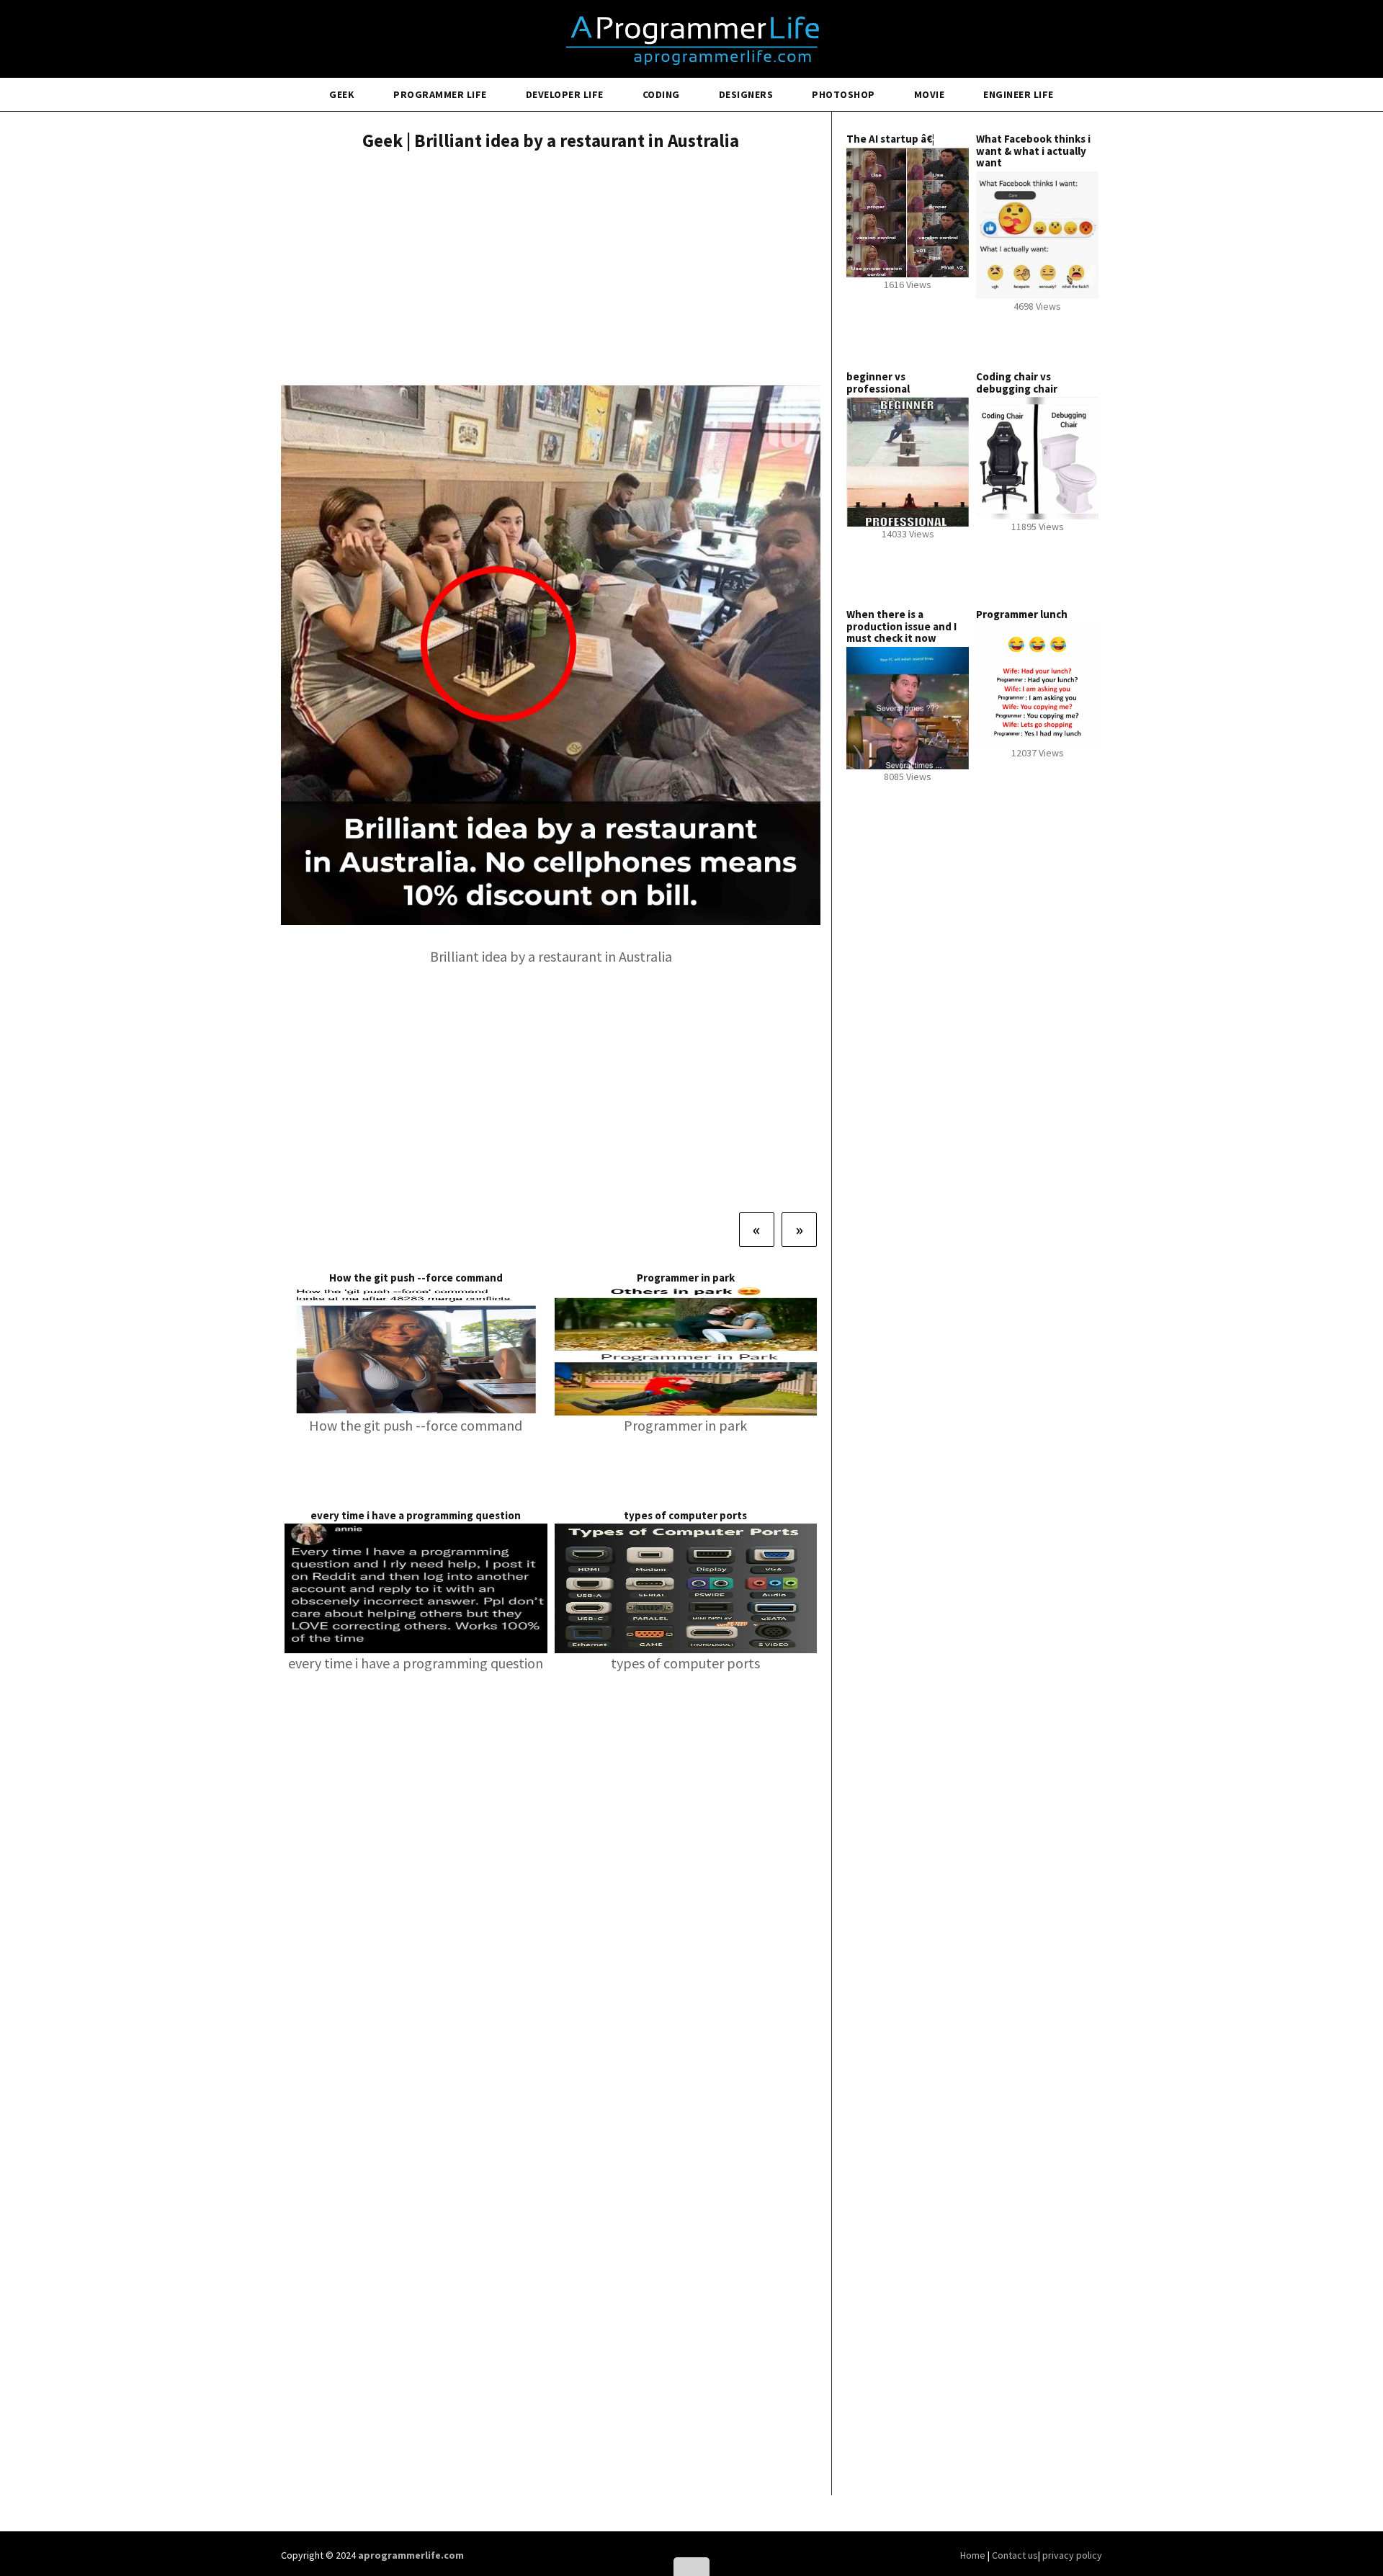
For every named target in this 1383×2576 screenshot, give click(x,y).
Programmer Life (440, 94)
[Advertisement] (551, 270)
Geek (342, 94)
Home (974, 2555)
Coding (661, 94)
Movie (930, 94)
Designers (746, 94)
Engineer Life (1019, 94)
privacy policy (1072, 2555)
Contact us (1015, 2555)
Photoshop (843, 94)
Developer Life (565, 94)
